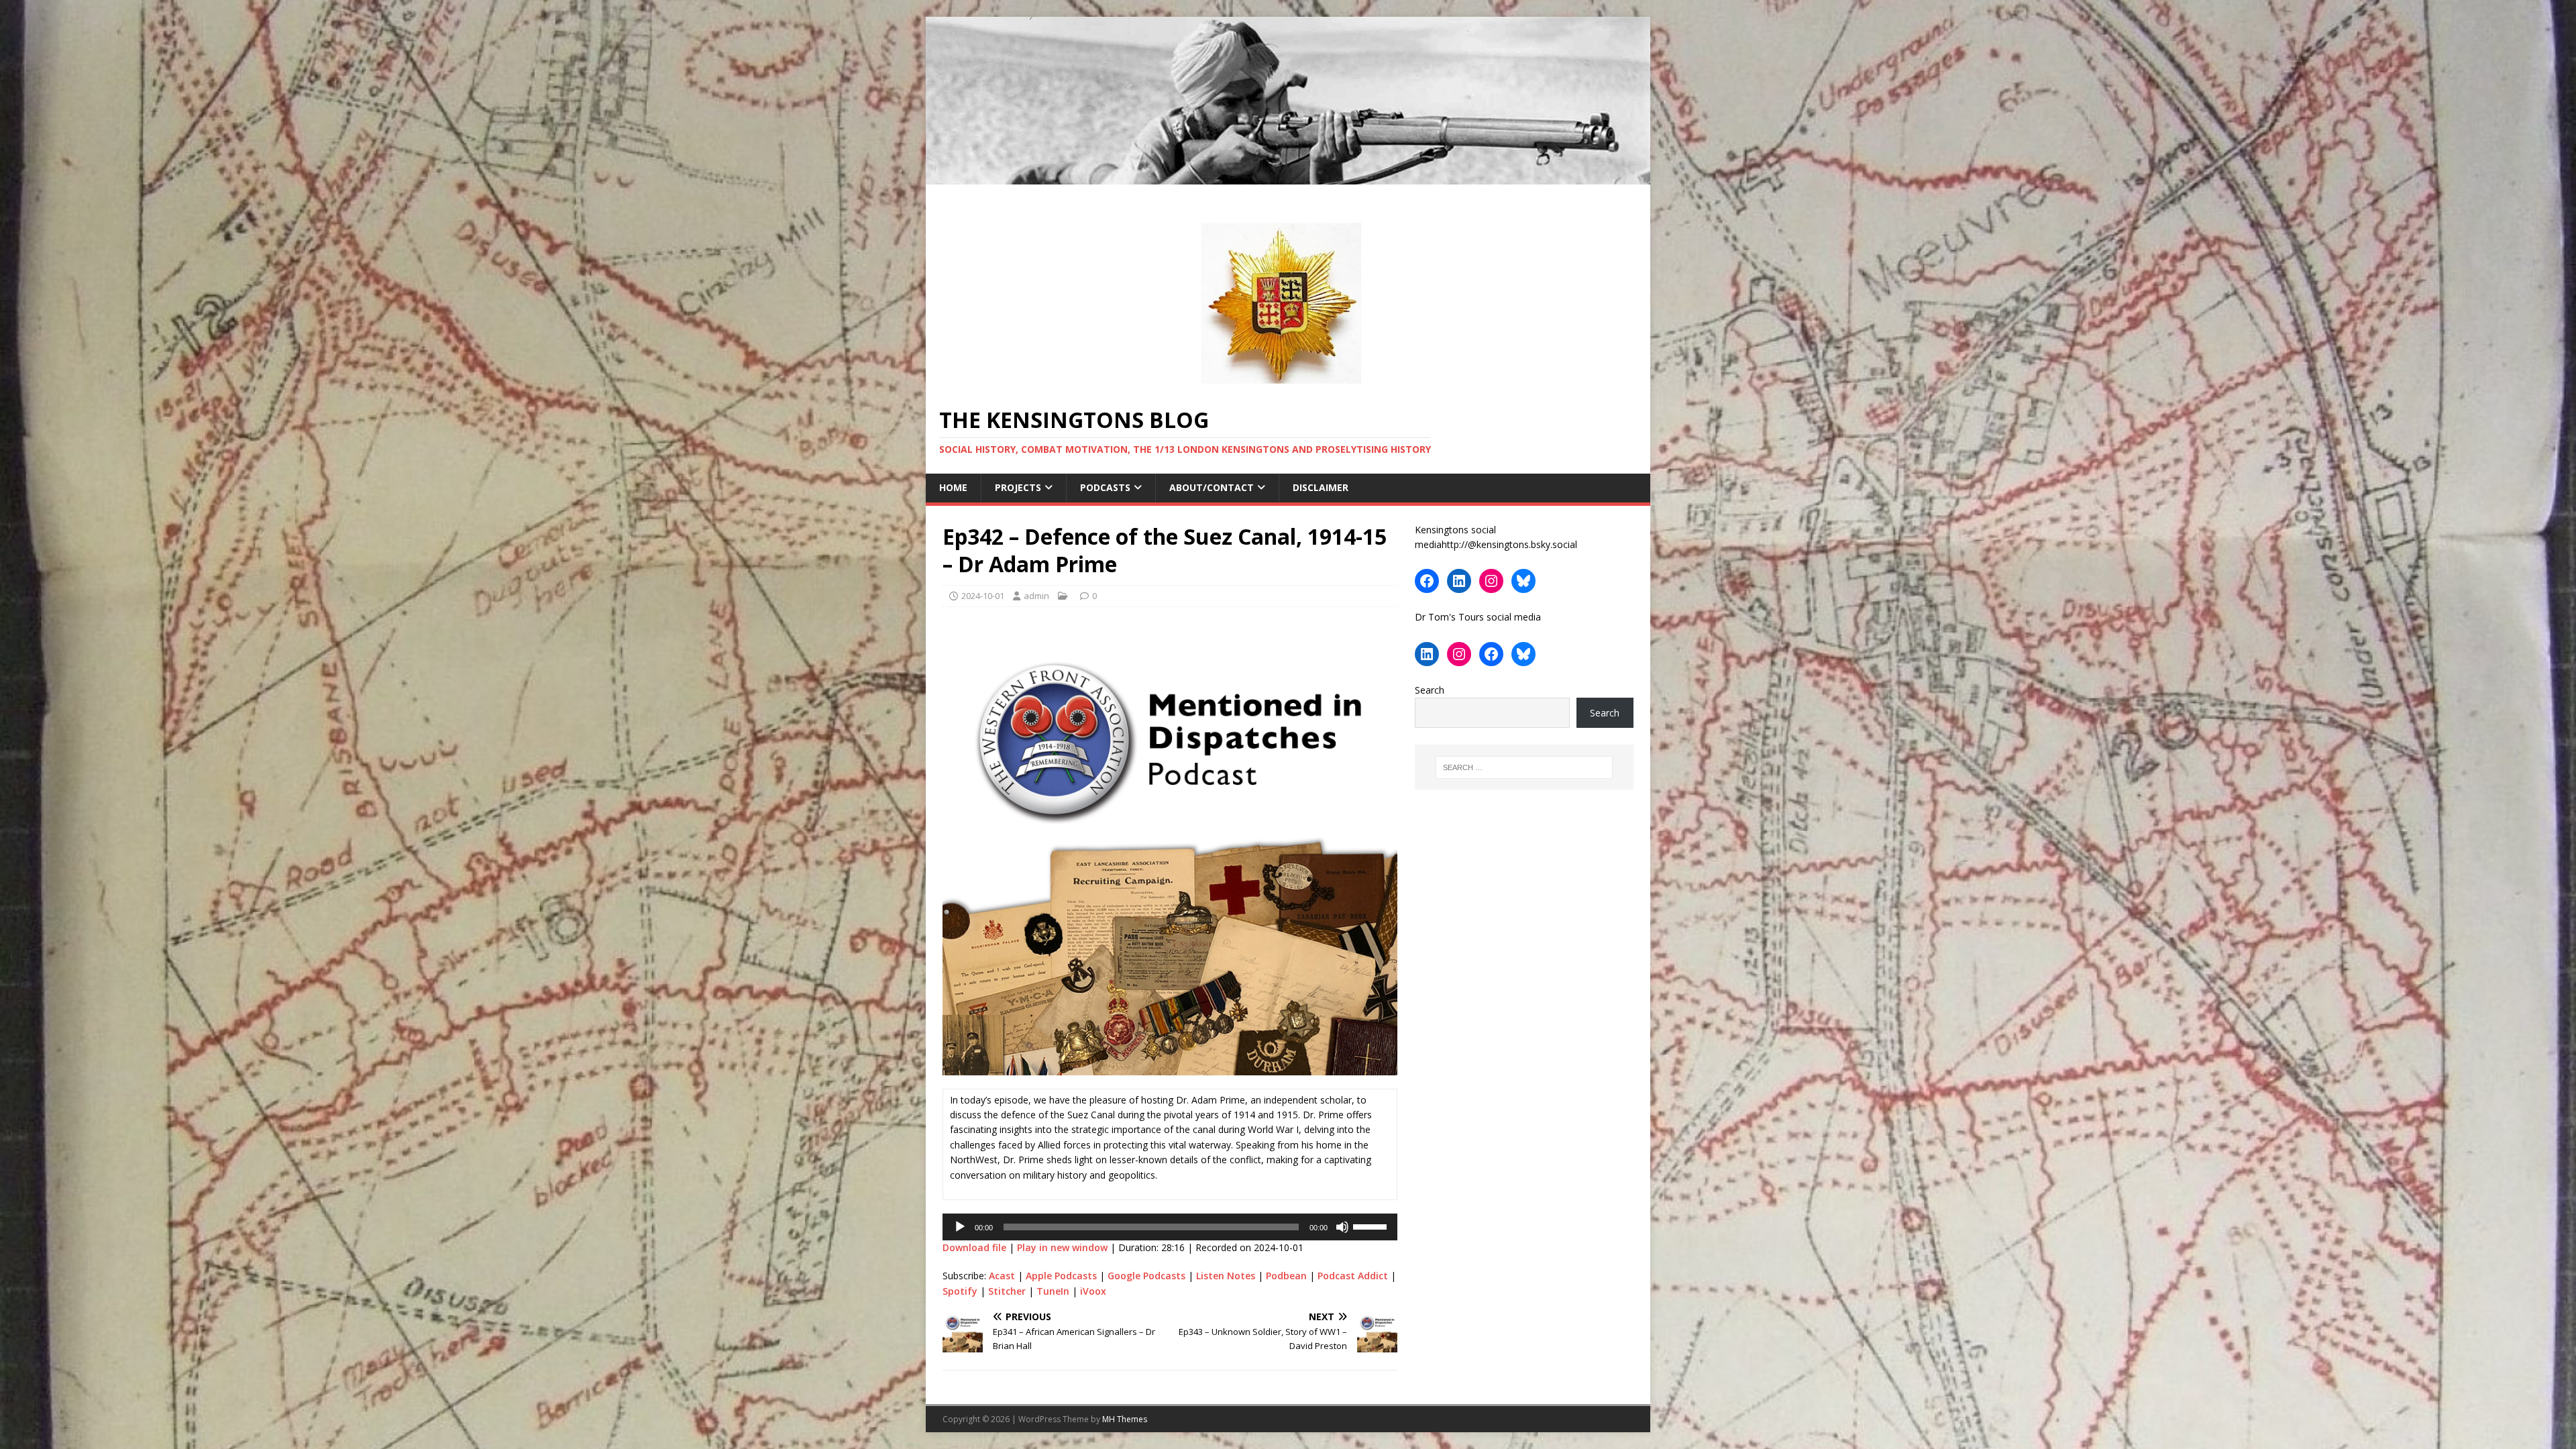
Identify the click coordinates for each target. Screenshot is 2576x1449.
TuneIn (1053, 1291)
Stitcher (1007, 1291)
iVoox (1093, 1291)
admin (1036, 596)
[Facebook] (1427, 581)
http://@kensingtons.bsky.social (1509, 544)
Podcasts (1105, 487)
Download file (974, 1247)
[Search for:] (1524, 767)
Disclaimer (1321, 487)
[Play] (960, 1227)
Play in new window (1062, 1247)
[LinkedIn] (1459, 581)
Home (953, 487)
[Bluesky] (1523, 581)
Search (1430, 690)
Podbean (1286, 1276)
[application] (1170, 1227)
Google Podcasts (1146, 1276)
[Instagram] (1491, 581)
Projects (1018, 487)
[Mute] (1342, 1227)
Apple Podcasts (1061, 1276)
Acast (1002, 1276)
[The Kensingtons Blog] (1288, 177)
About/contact (1212, 487)
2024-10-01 (983, 596)
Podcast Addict (1353, 1276)
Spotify (960, 1291)
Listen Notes (1226, 1276)
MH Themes (1125, 1419)
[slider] (1372, 1226)
